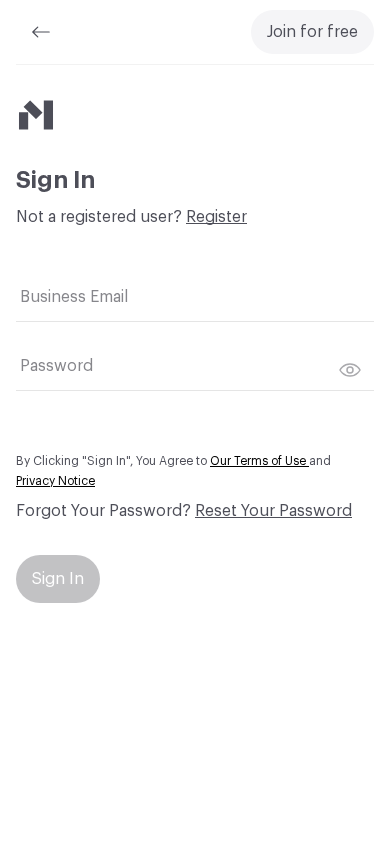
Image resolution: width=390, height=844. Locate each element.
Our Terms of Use (259, 461)
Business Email (74, 297)
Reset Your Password (273, 511)
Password (56, 366)
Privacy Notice (55, 481)
